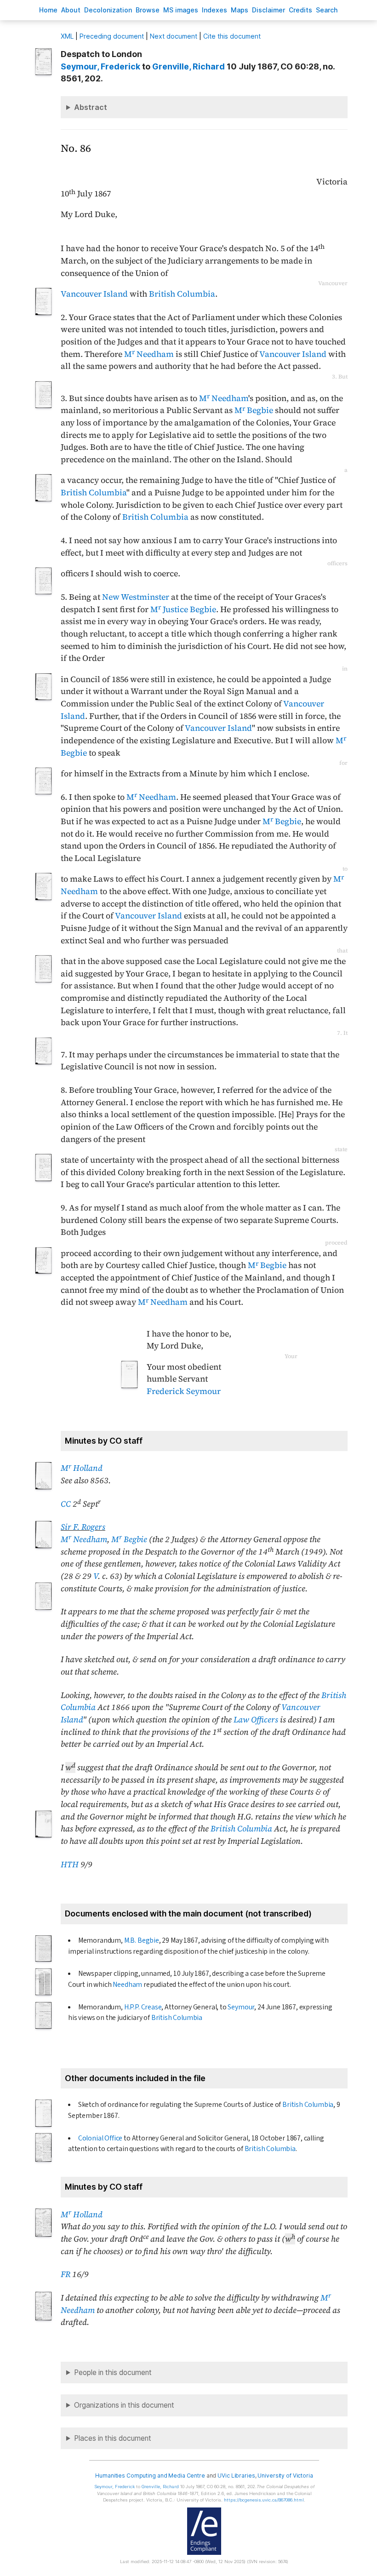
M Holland (82, 1468)
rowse (148, 10)
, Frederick (100, 66)
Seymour (241, 2007)
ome (48, 10)
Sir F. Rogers (83, 1527)
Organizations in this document (124, 2405)
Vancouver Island (94, 294)
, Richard (188, 66)
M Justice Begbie (183, 609)
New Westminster (136, 597)
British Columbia (182, 294)
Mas (240, 10)
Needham (127, 1985)
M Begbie (254, 410)
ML (67, 36)
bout (71, 10)
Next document (174, 36)
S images (181, 10)
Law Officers (256, 1720)
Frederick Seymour (184, 1391)
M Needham (149, 354)
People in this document (113, 2372)
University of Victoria (285, 2476)
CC (66, 1504)
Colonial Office (100, 2138)
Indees (214, 10)
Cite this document (232, 36)
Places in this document (113, 2438)
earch (327, 10)
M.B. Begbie (142, 1940)
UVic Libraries (236, 2476)
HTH (70, 1865)
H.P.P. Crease (143, 2007)
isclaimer (268, 10)
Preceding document (112, 36)
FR (66, 2274)
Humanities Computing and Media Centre (150, 2476)
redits (300, 10)
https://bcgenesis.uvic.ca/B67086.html (264, 2500)
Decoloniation (108, 10)
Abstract (91, 107)
